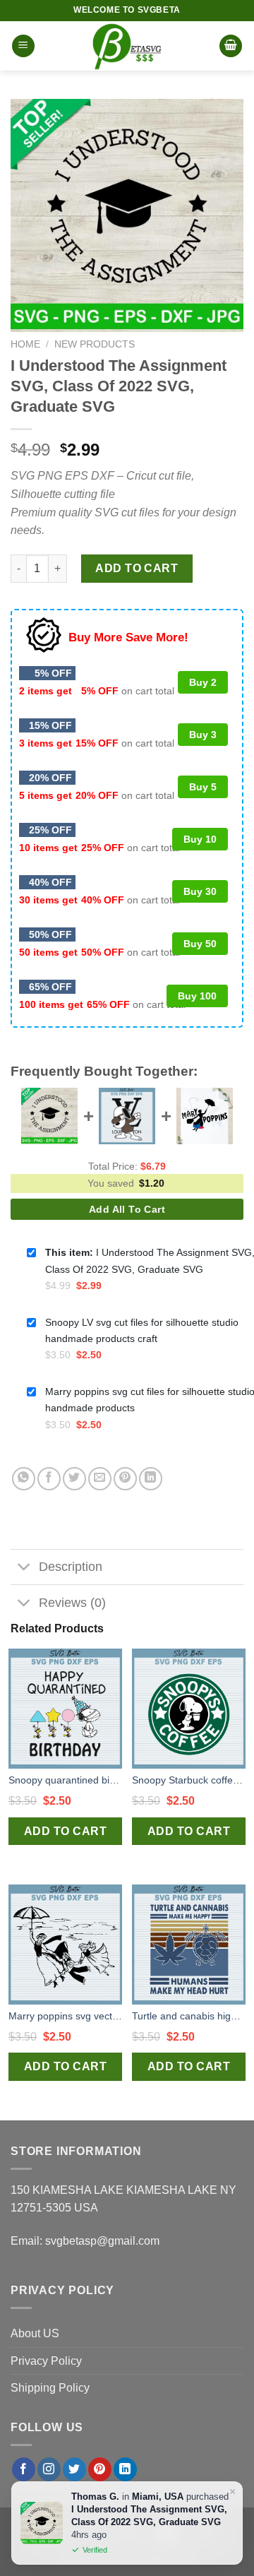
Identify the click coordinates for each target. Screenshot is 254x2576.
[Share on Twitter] (74, 1479)
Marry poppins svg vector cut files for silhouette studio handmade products (65, 2016)
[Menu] (23, 46)
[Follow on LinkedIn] (125, 2469)
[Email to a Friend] (100, 1479)
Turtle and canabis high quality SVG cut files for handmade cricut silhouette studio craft (189, 2016)
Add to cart (137, 568)
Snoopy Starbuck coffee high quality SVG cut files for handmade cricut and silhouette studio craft (189, 1780)
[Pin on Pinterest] (125, 1479)
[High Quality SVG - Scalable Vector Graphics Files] (127, 46)
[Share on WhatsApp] (24, 1479)
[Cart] (231, 46)
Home (25, 344)
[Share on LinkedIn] (151, 1479)
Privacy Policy (46, 2361)
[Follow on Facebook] (24, 2469)
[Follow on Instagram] (49, 2469)
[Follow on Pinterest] (100, 2469)
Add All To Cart (127, 1209)
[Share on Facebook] (49, 1479)
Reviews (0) (72, 1603)
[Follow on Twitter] (74, 2469)
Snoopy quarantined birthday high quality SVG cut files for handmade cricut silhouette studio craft (65, 1780)
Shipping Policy (50, 2388)
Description (71, 1567)
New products (95, 344)
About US (35, 2333)
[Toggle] (24, 1568)
